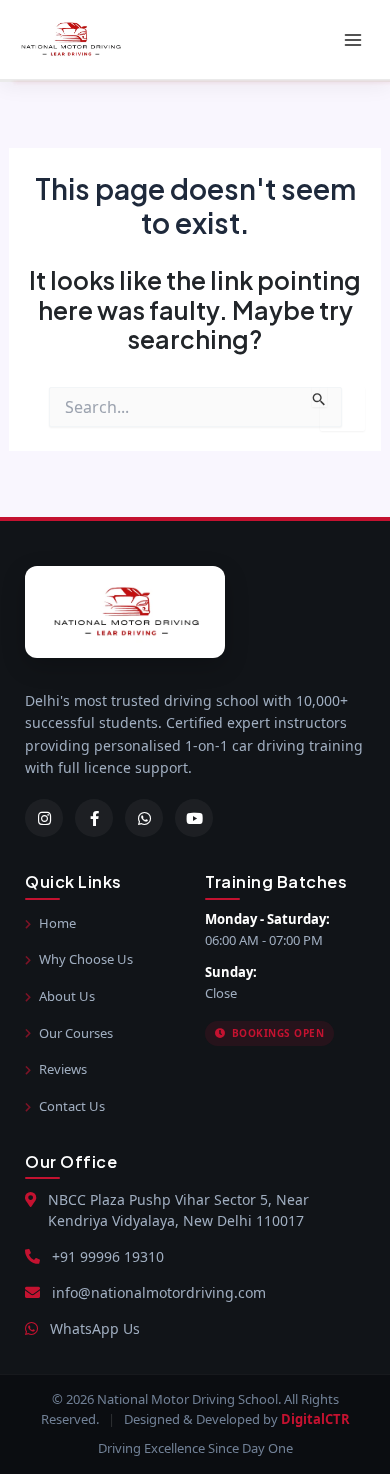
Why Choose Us (86, 959)
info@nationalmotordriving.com (159, 1292)
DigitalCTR (315, 1419)
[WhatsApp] (144, 818)
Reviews (63, 1069)
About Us (67, 996)
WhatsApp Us (95, 1328)
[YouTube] (194, 818)
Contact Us (72, 1106)
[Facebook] (94, 818)
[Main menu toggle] (352, 39)
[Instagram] (44, 818)
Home (57, 923)
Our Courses (76, 1033)
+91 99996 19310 (108, 1256)
